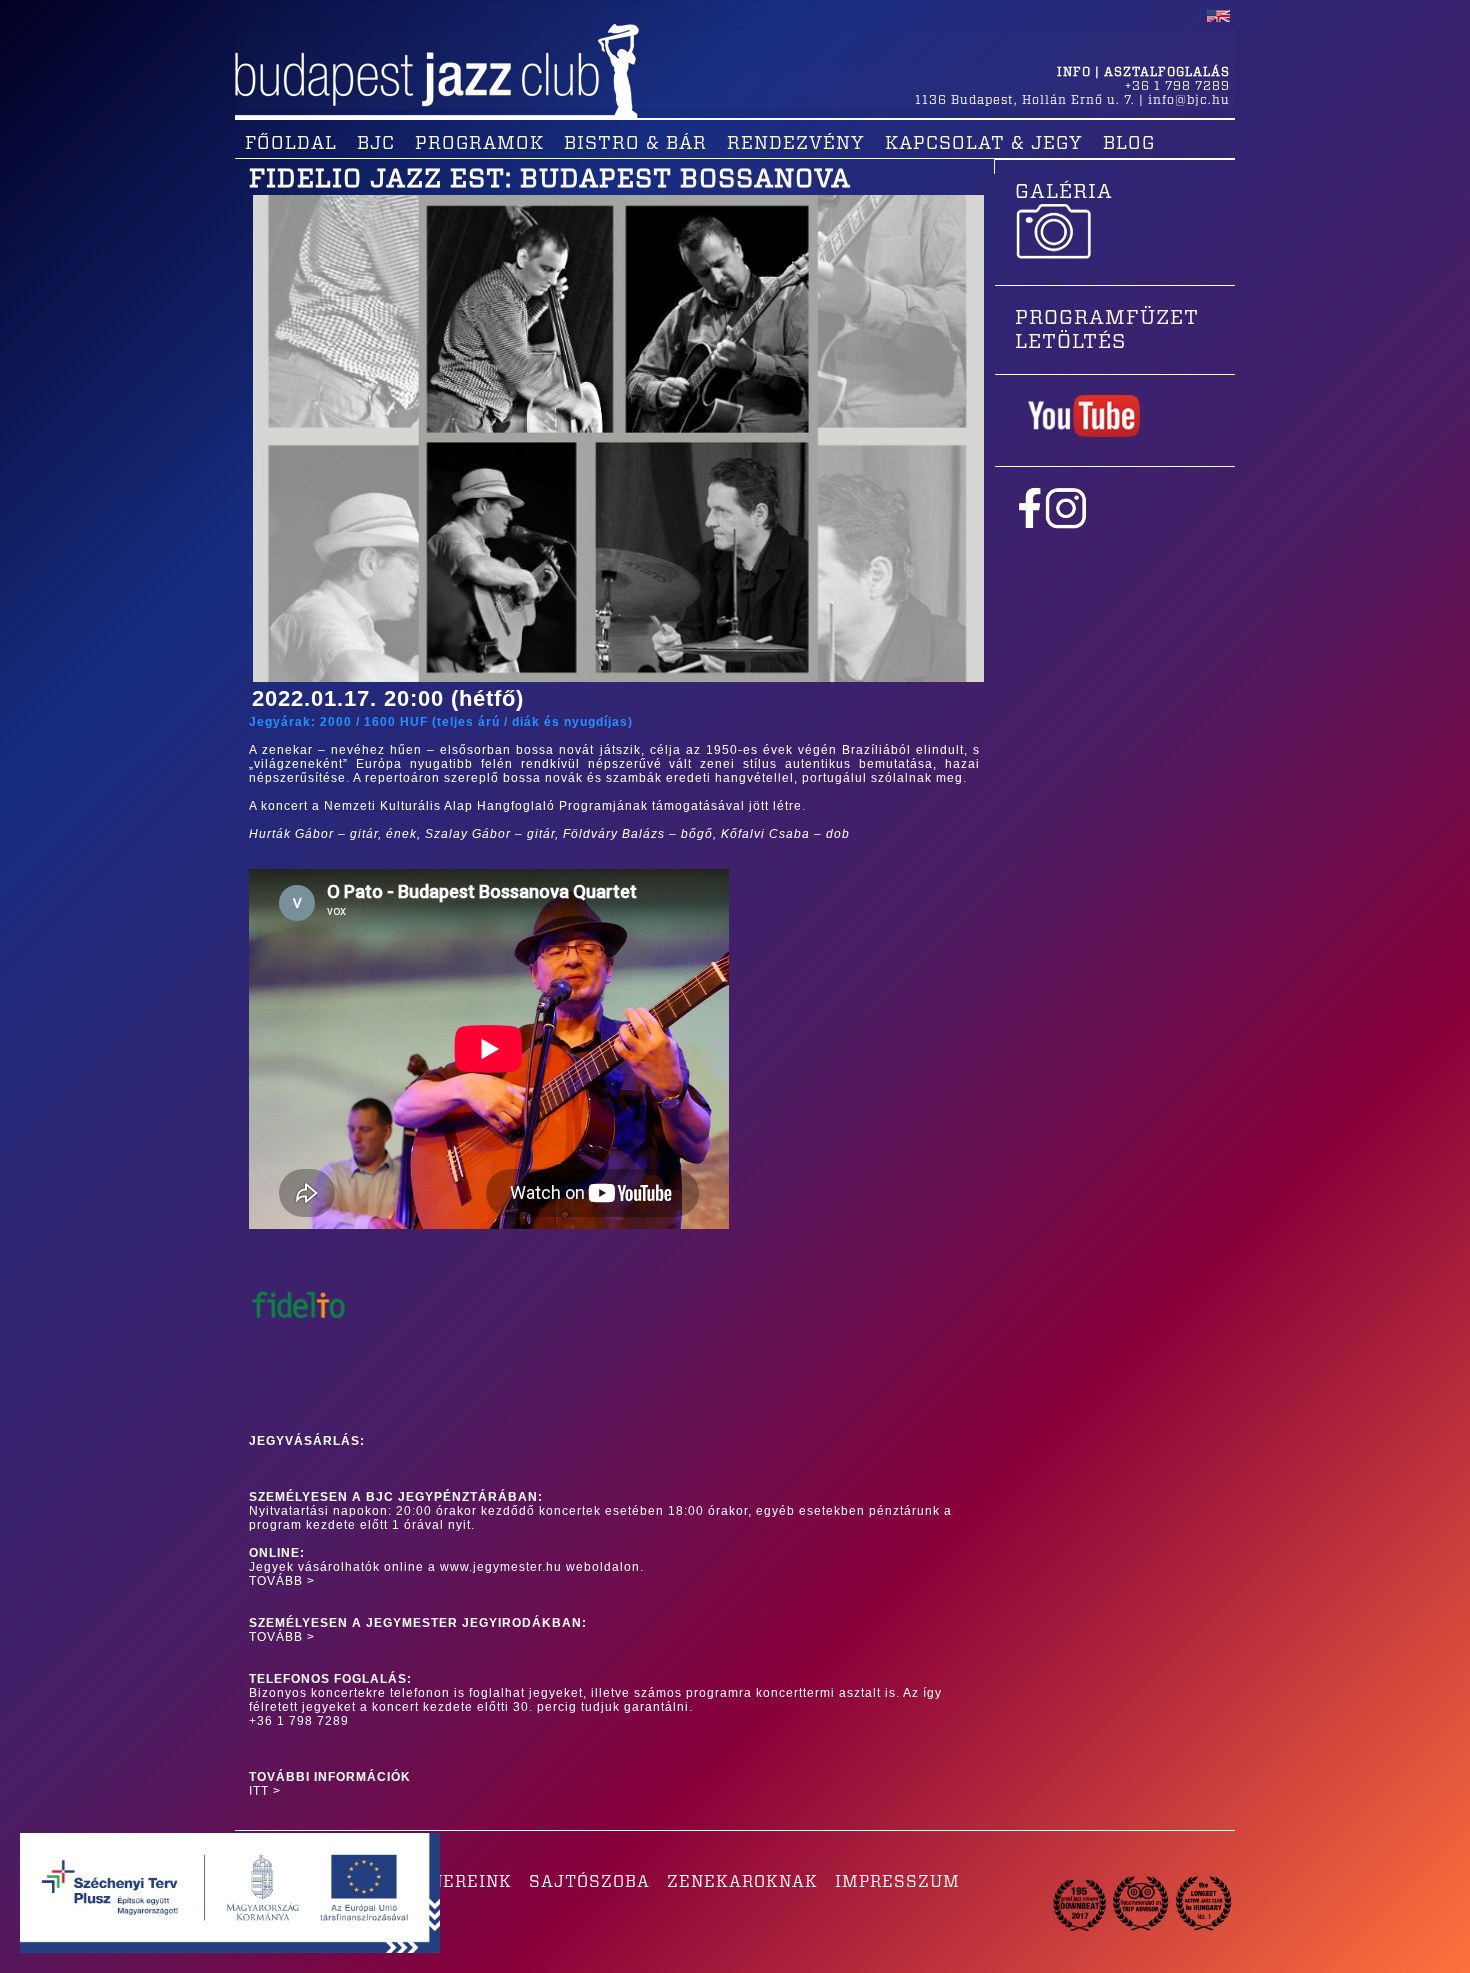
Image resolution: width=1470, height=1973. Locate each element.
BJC (376, 144)
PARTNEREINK (447, 1882)
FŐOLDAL (291, 144)
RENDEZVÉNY (796, 144)
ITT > (265, 1791)
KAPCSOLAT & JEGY (984, 144)
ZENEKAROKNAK (742, 1882)
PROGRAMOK (479, 144)
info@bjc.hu (1189, 100)
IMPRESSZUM (897, 1882)
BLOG (1129, 144)
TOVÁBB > (282, 1581)
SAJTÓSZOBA (589, 1882)
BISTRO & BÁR (635, 144)
